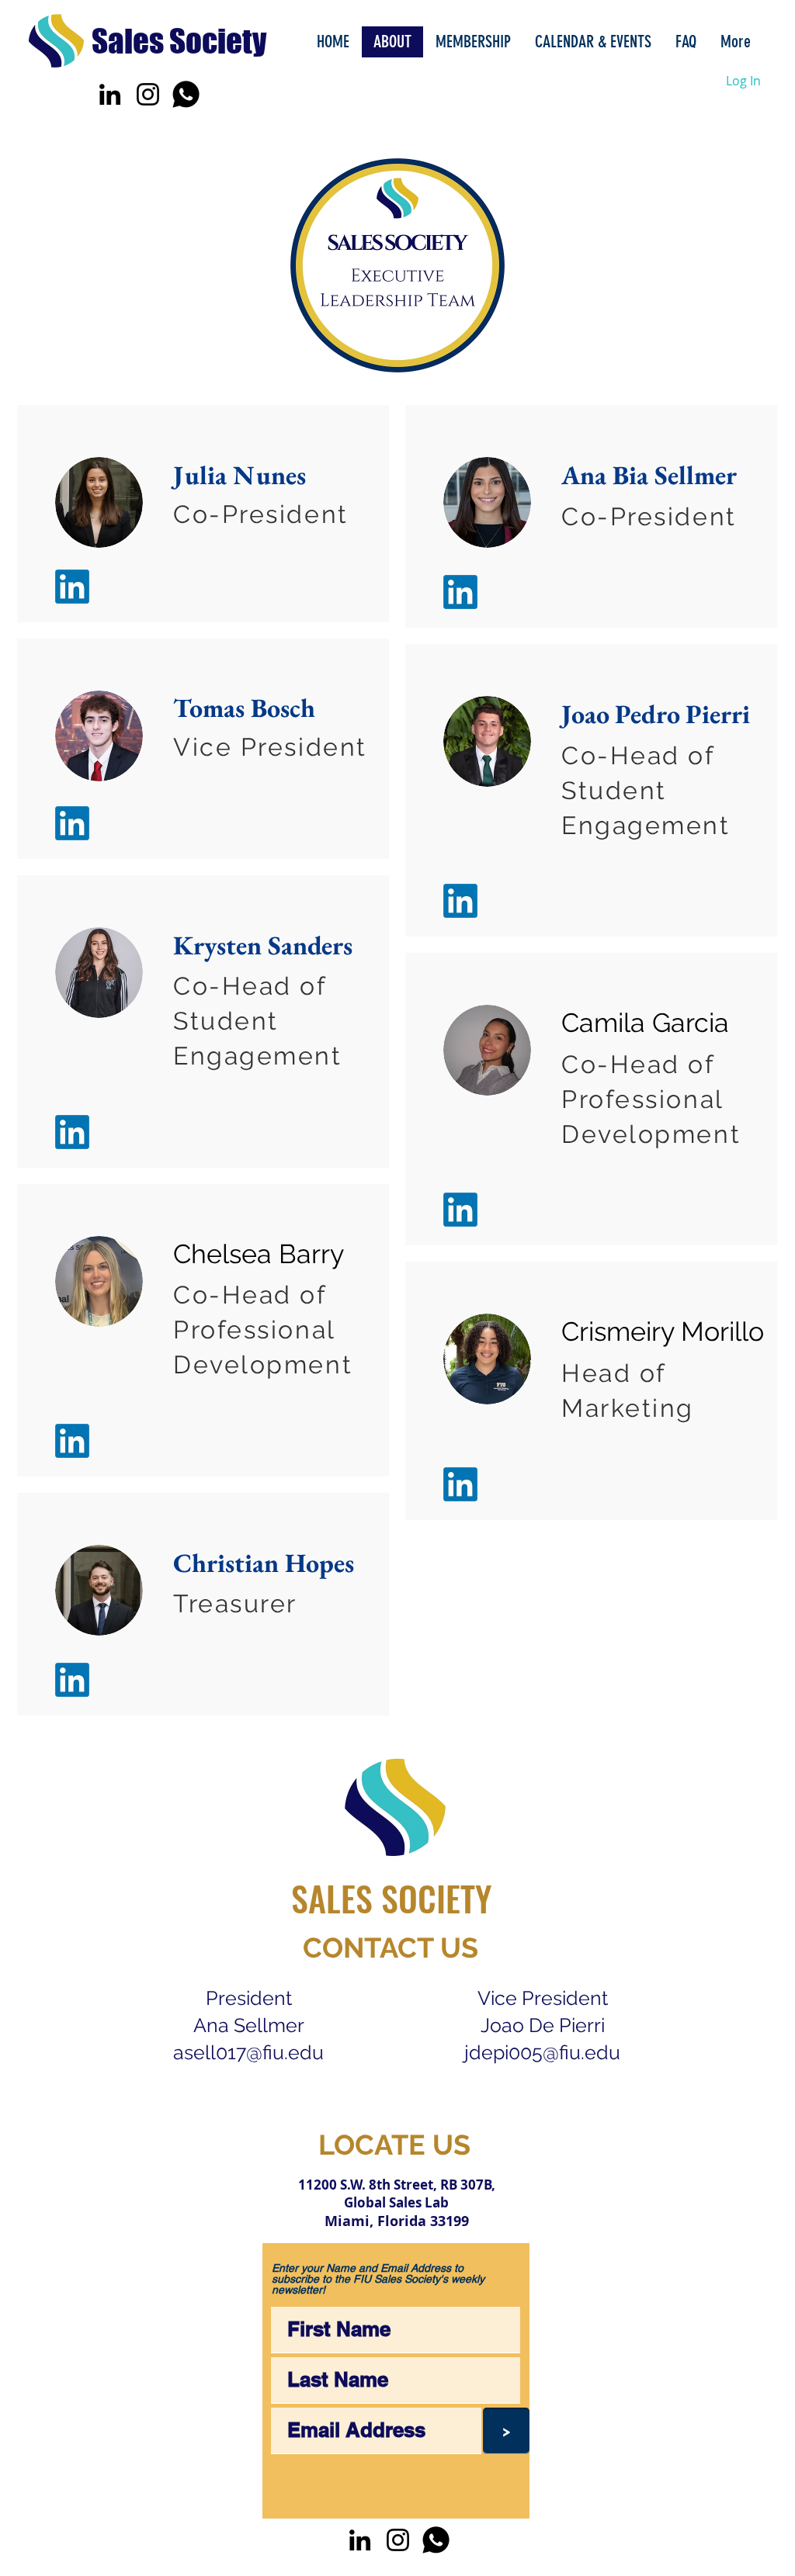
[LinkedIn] (110, 94)
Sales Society (179, 41)
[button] (593, 42)
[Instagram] (148, 94)
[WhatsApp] (186, 94)
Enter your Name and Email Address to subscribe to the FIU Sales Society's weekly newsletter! (378, 2279)
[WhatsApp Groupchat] (436, 2540)
